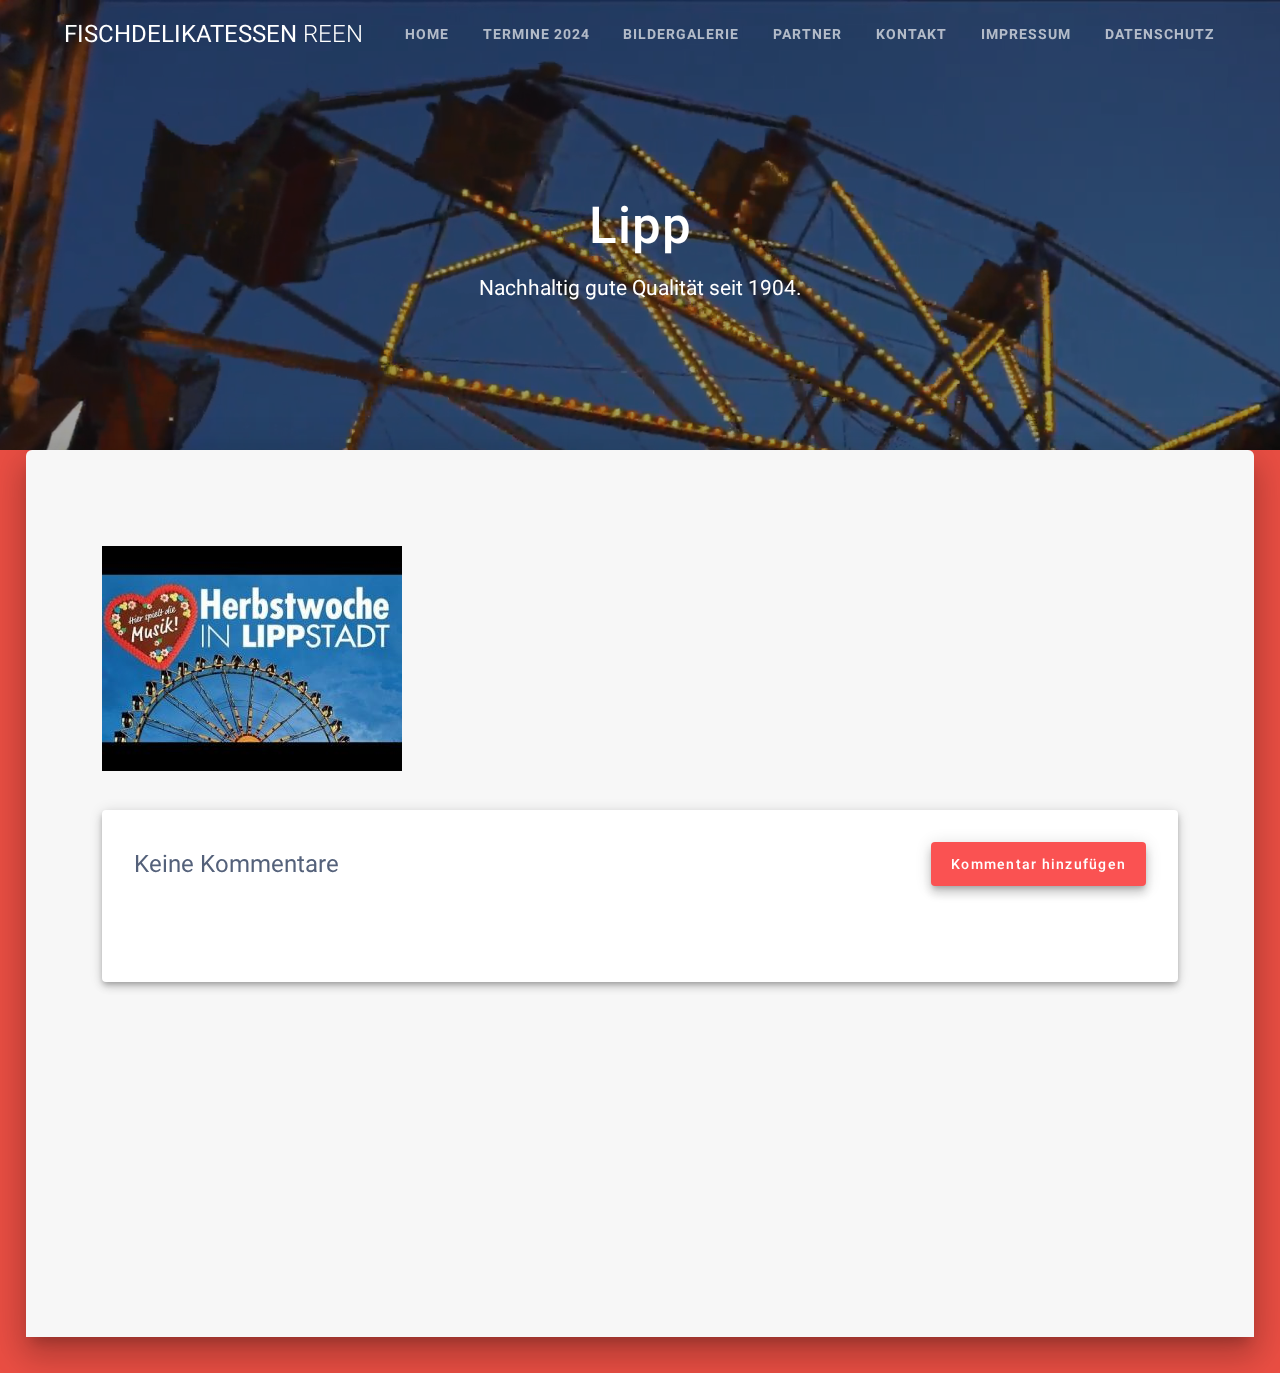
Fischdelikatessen (213, 34)
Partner (807, 34)
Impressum (1026, 34)
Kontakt (911, 34)
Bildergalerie (681, 34)
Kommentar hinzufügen (1038, 864)
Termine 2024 (536, 34)
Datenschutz (1159, 34)
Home (427, 34)
